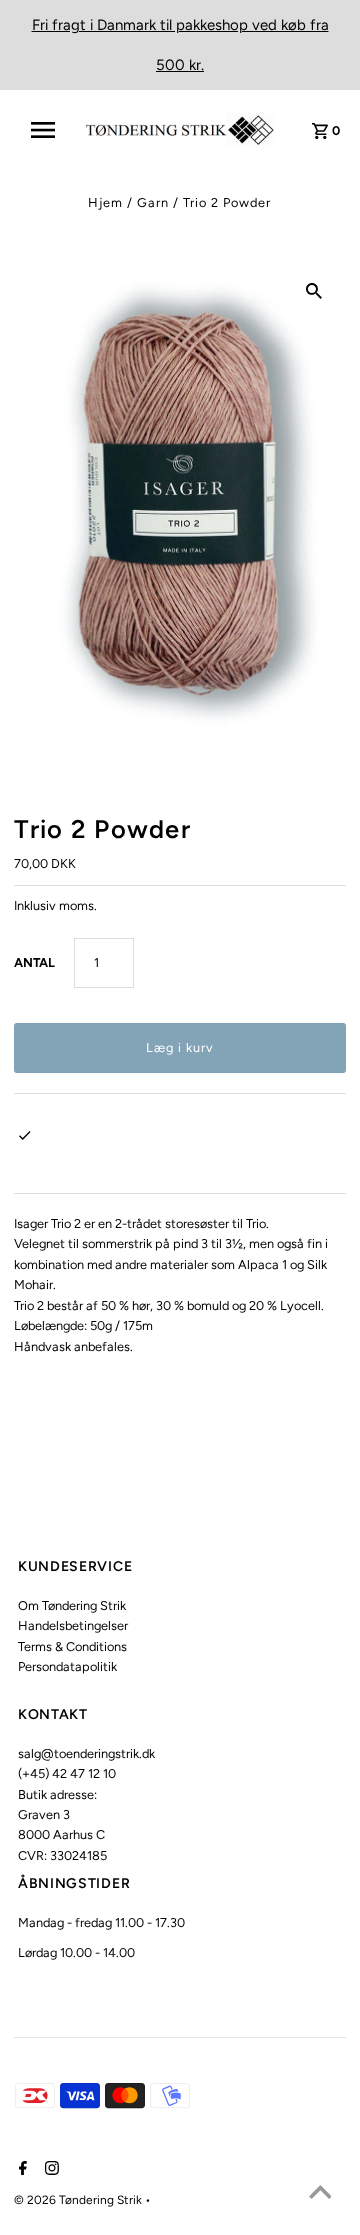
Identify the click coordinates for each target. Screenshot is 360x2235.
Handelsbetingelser (73, 1625)
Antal (34, 962)
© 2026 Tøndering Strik (79, 2200)
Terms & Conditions (72, 1646)
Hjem (105, 202)
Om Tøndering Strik (72, 1605)
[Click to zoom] (314, 290)
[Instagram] (49, 2170)
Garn (153, 202)
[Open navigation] (49, 130)
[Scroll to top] (320, 2195)
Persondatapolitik (67, 1666)
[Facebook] (20, 2170)
